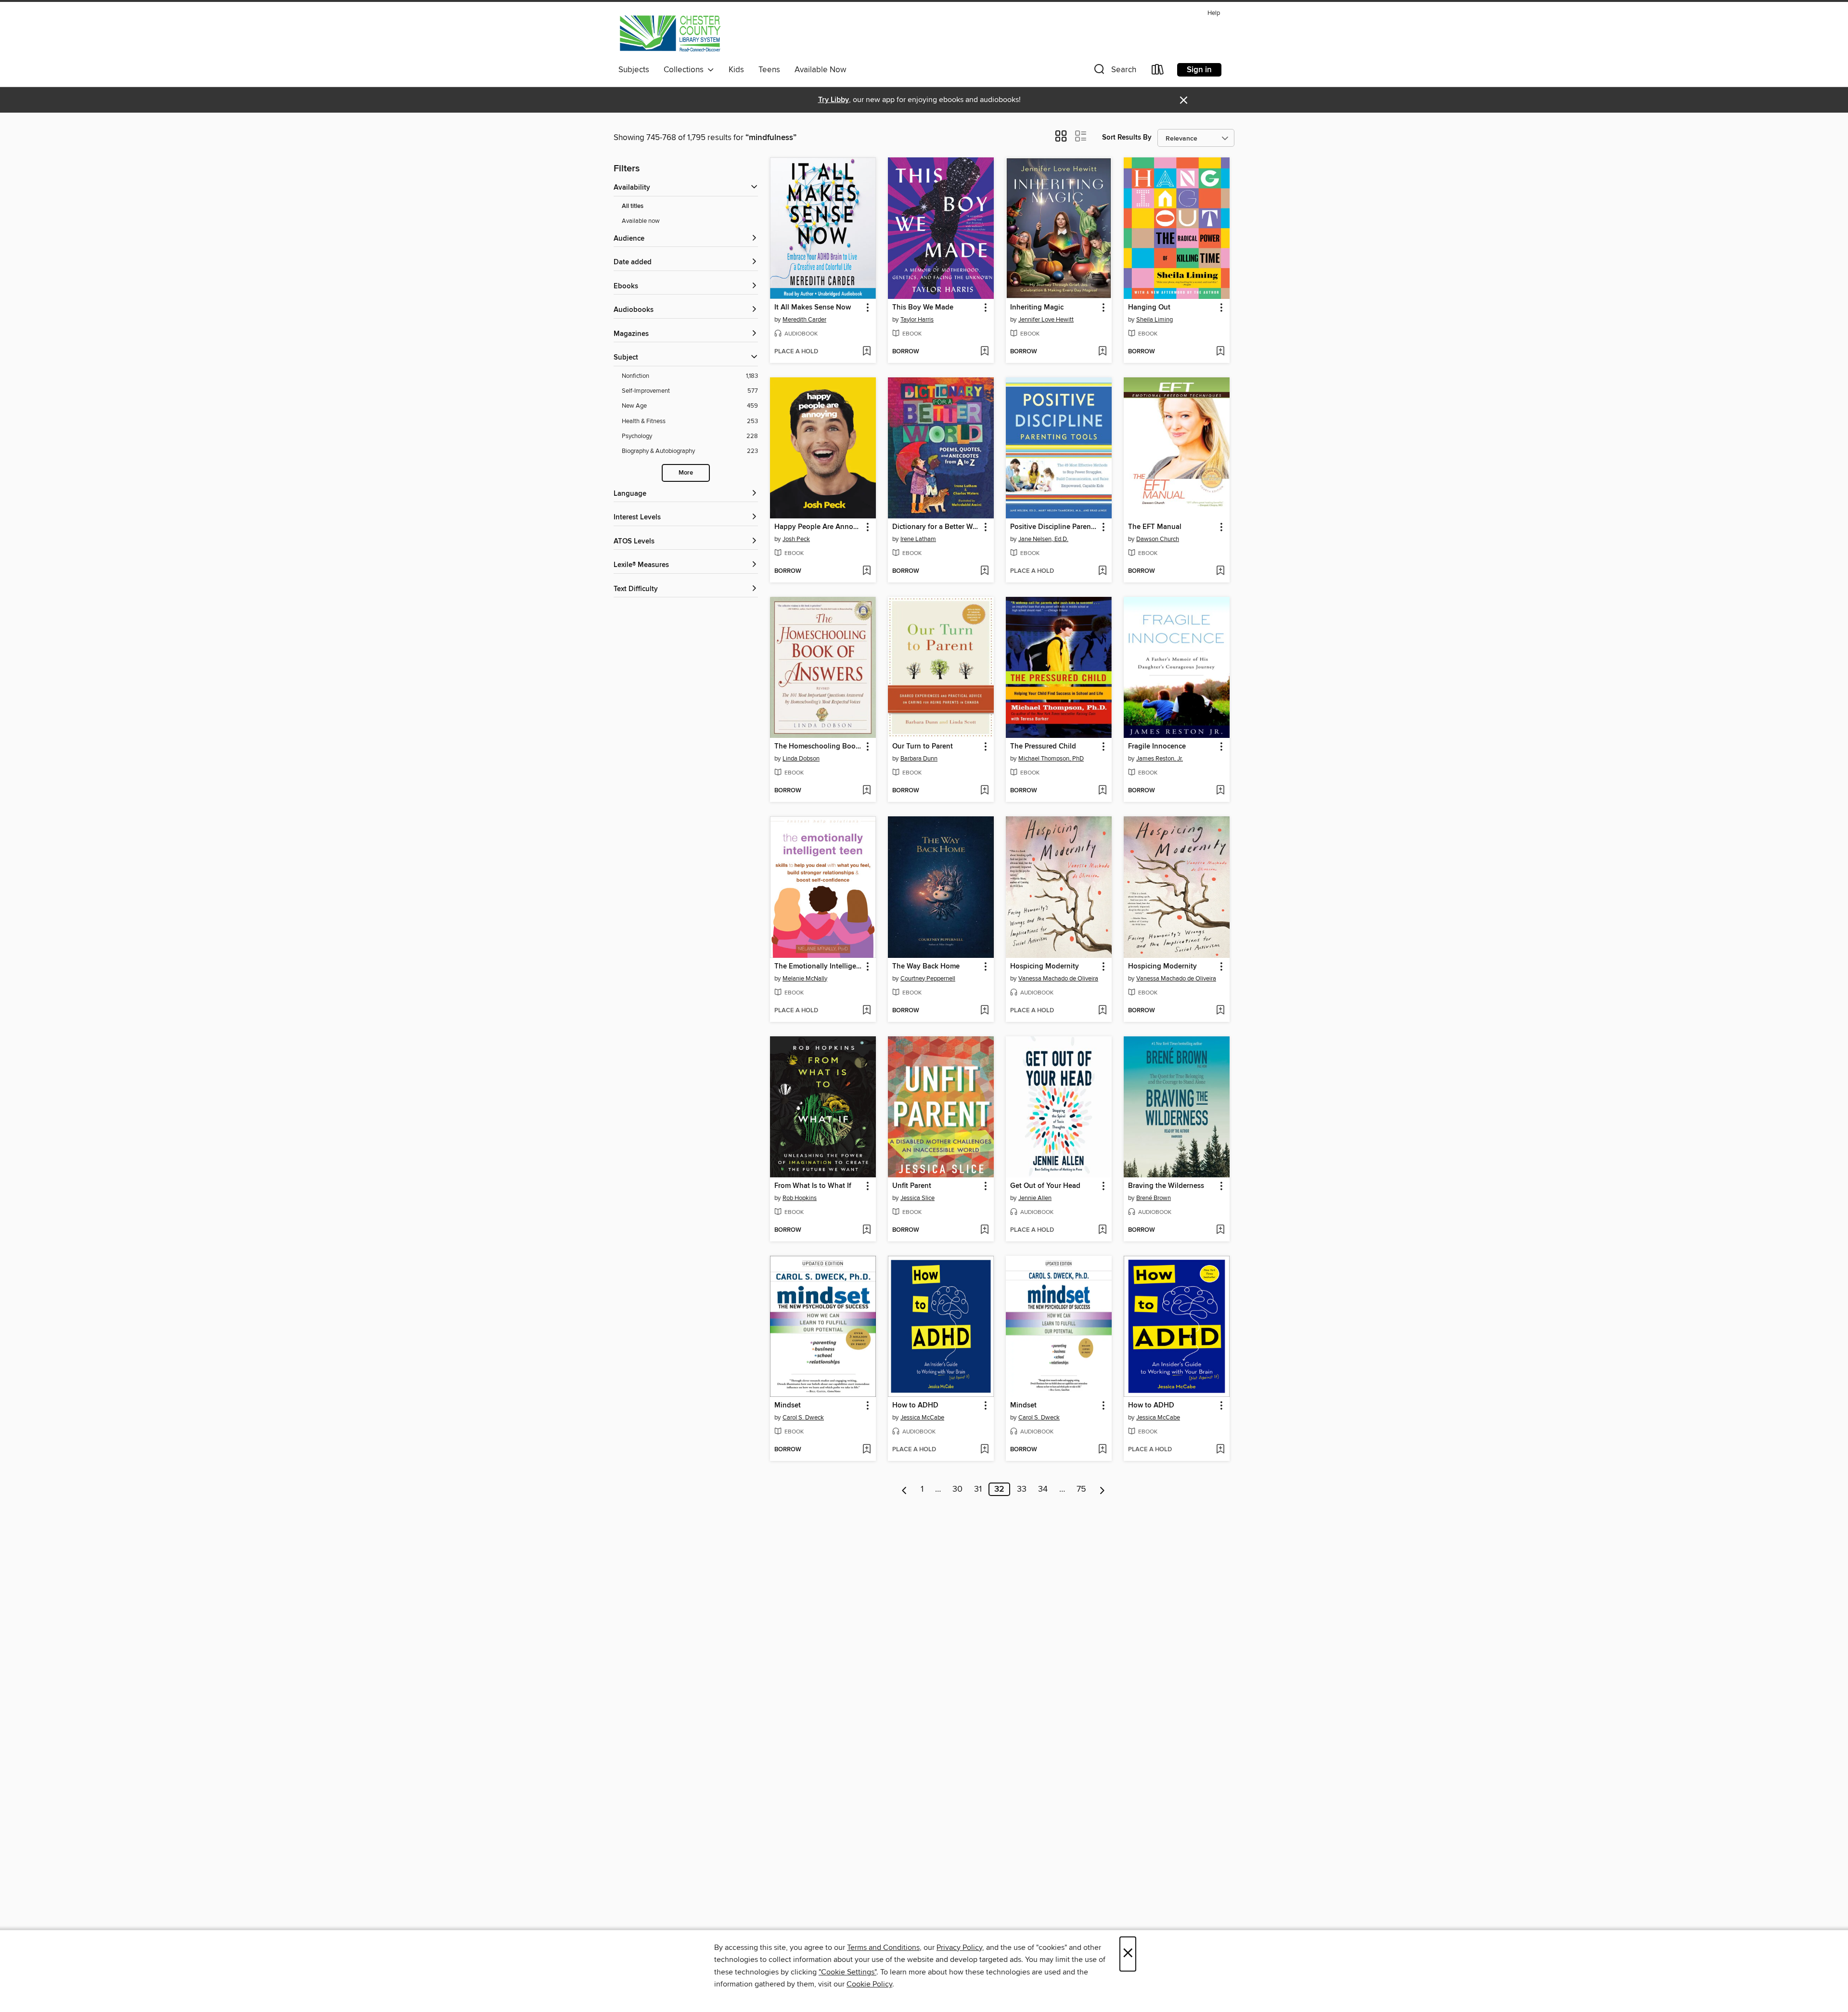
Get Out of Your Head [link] (1045, 1186)
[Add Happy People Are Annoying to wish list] (866, 571)
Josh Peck (796, 539)
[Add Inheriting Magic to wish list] (1102, 352)
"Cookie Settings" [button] (847, 1972)
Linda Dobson (801, 759)
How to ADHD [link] (915, 1406)
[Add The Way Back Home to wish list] (984, 1011)
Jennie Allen (1035, 1198)
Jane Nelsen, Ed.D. (1043, 539)
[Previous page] (905, 1489)
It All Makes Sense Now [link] (813, 308)
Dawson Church (1158, 539)
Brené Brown (1154, 1198)
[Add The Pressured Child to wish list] (1102, 791)
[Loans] (1158, 71)
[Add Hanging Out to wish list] (1220, 352)
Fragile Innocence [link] (1157, 747)
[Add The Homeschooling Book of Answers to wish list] (866, 791)
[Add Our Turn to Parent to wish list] (984, 791)
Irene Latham (918, 539)
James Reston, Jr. (1160, 759)
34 (1043, 1489)
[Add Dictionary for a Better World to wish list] (984, 571)
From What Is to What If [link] (813, 1186)
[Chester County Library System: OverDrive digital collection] (670, 33)
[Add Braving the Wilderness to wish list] (1220, 1230)
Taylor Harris (917, 320)
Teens (769, 70)
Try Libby (834, 100)
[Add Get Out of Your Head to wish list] (1102, 1230)
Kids (736, 70)
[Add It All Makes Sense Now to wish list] (866, 352)
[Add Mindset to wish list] (866, 1450)
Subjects (634, 70)
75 (1081, 1489)
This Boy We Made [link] (923, 308)
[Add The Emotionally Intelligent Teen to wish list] (866, 1011)
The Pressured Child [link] (1043, 747)
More (686, 473)
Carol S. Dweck (803, 1418)
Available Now (820, 70)
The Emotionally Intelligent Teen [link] (818, 967)
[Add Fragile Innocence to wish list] (1220, 791)
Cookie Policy (869, 1984)
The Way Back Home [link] (926, 967)
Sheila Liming (1155, 320)
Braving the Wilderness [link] (1166, 1186)
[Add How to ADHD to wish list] (984, 1450)
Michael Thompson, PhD (1051, 759)
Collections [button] (686, 70)
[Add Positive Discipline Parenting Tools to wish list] (1102, 571)
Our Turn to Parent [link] (923, 747)
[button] (1114, 71)
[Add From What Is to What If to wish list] (866, 1230)
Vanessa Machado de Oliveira (1058, 979)
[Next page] (1102, 1489)
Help (1214, 13)
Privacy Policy (959, 1948)
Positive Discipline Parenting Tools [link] (1054, 527)
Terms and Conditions (883, 1948)
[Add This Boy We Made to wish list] (984, 352)
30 (957, 1489)
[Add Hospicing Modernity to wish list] (1102, 1011)
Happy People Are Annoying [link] (818, 527)
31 (978, 1489)
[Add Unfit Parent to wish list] (984, 1230)
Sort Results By (1127, 137)
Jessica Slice (918, 1198)
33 (1022, 1489)
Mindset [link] (788, 1406)
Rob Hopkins (800, 1198)
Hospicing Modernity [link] (1045, 967)
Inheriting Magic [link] (1037, 308)
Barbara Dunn (919, 759)
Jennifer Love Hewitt (1046, 320)
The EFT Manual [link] (1155, 527)
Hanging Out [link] (1149, 308)
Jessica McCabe (922, 1418)
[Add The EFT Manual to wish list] (1220, 571)
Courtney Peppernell (928, 979)
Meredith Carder (804, 320)
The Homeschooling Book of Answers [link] (818, 747)
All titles (633, 206)
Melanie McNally (805, 979)
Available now (641, 221)
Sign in (1199, 70)
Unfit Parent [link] (912, 1186)
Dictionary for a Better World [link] (936, 527)
